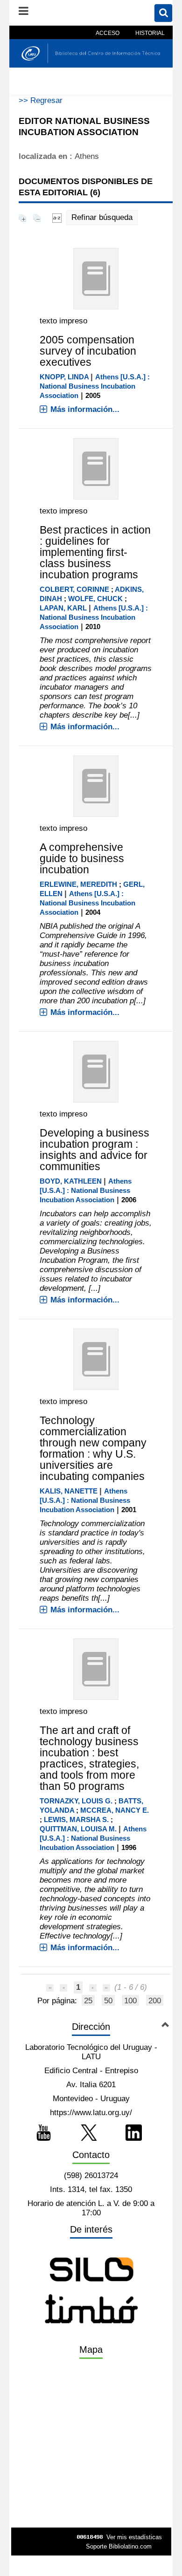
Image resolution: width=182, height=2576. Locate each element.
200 (155, 2001)
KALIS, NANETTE (69, 1491)
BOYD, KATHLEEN (71, 1181)
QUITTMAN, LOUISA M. (78, 1829)
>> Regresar (41, 100)
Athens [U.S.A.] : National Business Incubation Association (95, 386)
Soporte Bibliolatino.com (119, 2546)
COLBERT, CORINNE (74, 589)
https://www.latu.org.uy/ (91, 2113)
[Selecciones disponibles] (57, 217)
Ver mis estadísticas (134, 2537)
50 (108, 2001)
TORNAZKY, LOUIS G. (76, 1801)
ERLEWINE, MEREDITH (78, 884)
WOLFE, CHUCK (95, 599)
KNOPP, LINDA (64, 377)
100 (130, 2001)
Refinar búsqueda (102, 217)
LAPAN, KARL (63, 608)
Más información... (85, 409)
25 (88, 2001)
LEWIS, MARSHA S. (76, 1819)
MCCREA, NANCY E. (115, 1810)
